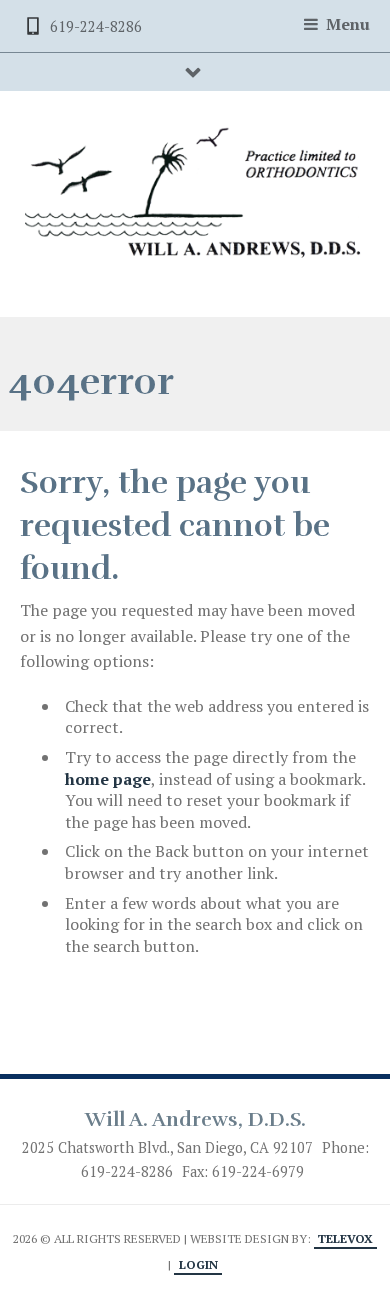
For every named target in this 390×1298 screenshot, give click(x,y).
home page (108, 779)
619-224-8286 (96, 26)
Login (198, 1264)
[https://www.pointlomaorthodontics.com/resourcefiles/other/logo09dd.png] (195, 194)
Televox (345, 1238)
